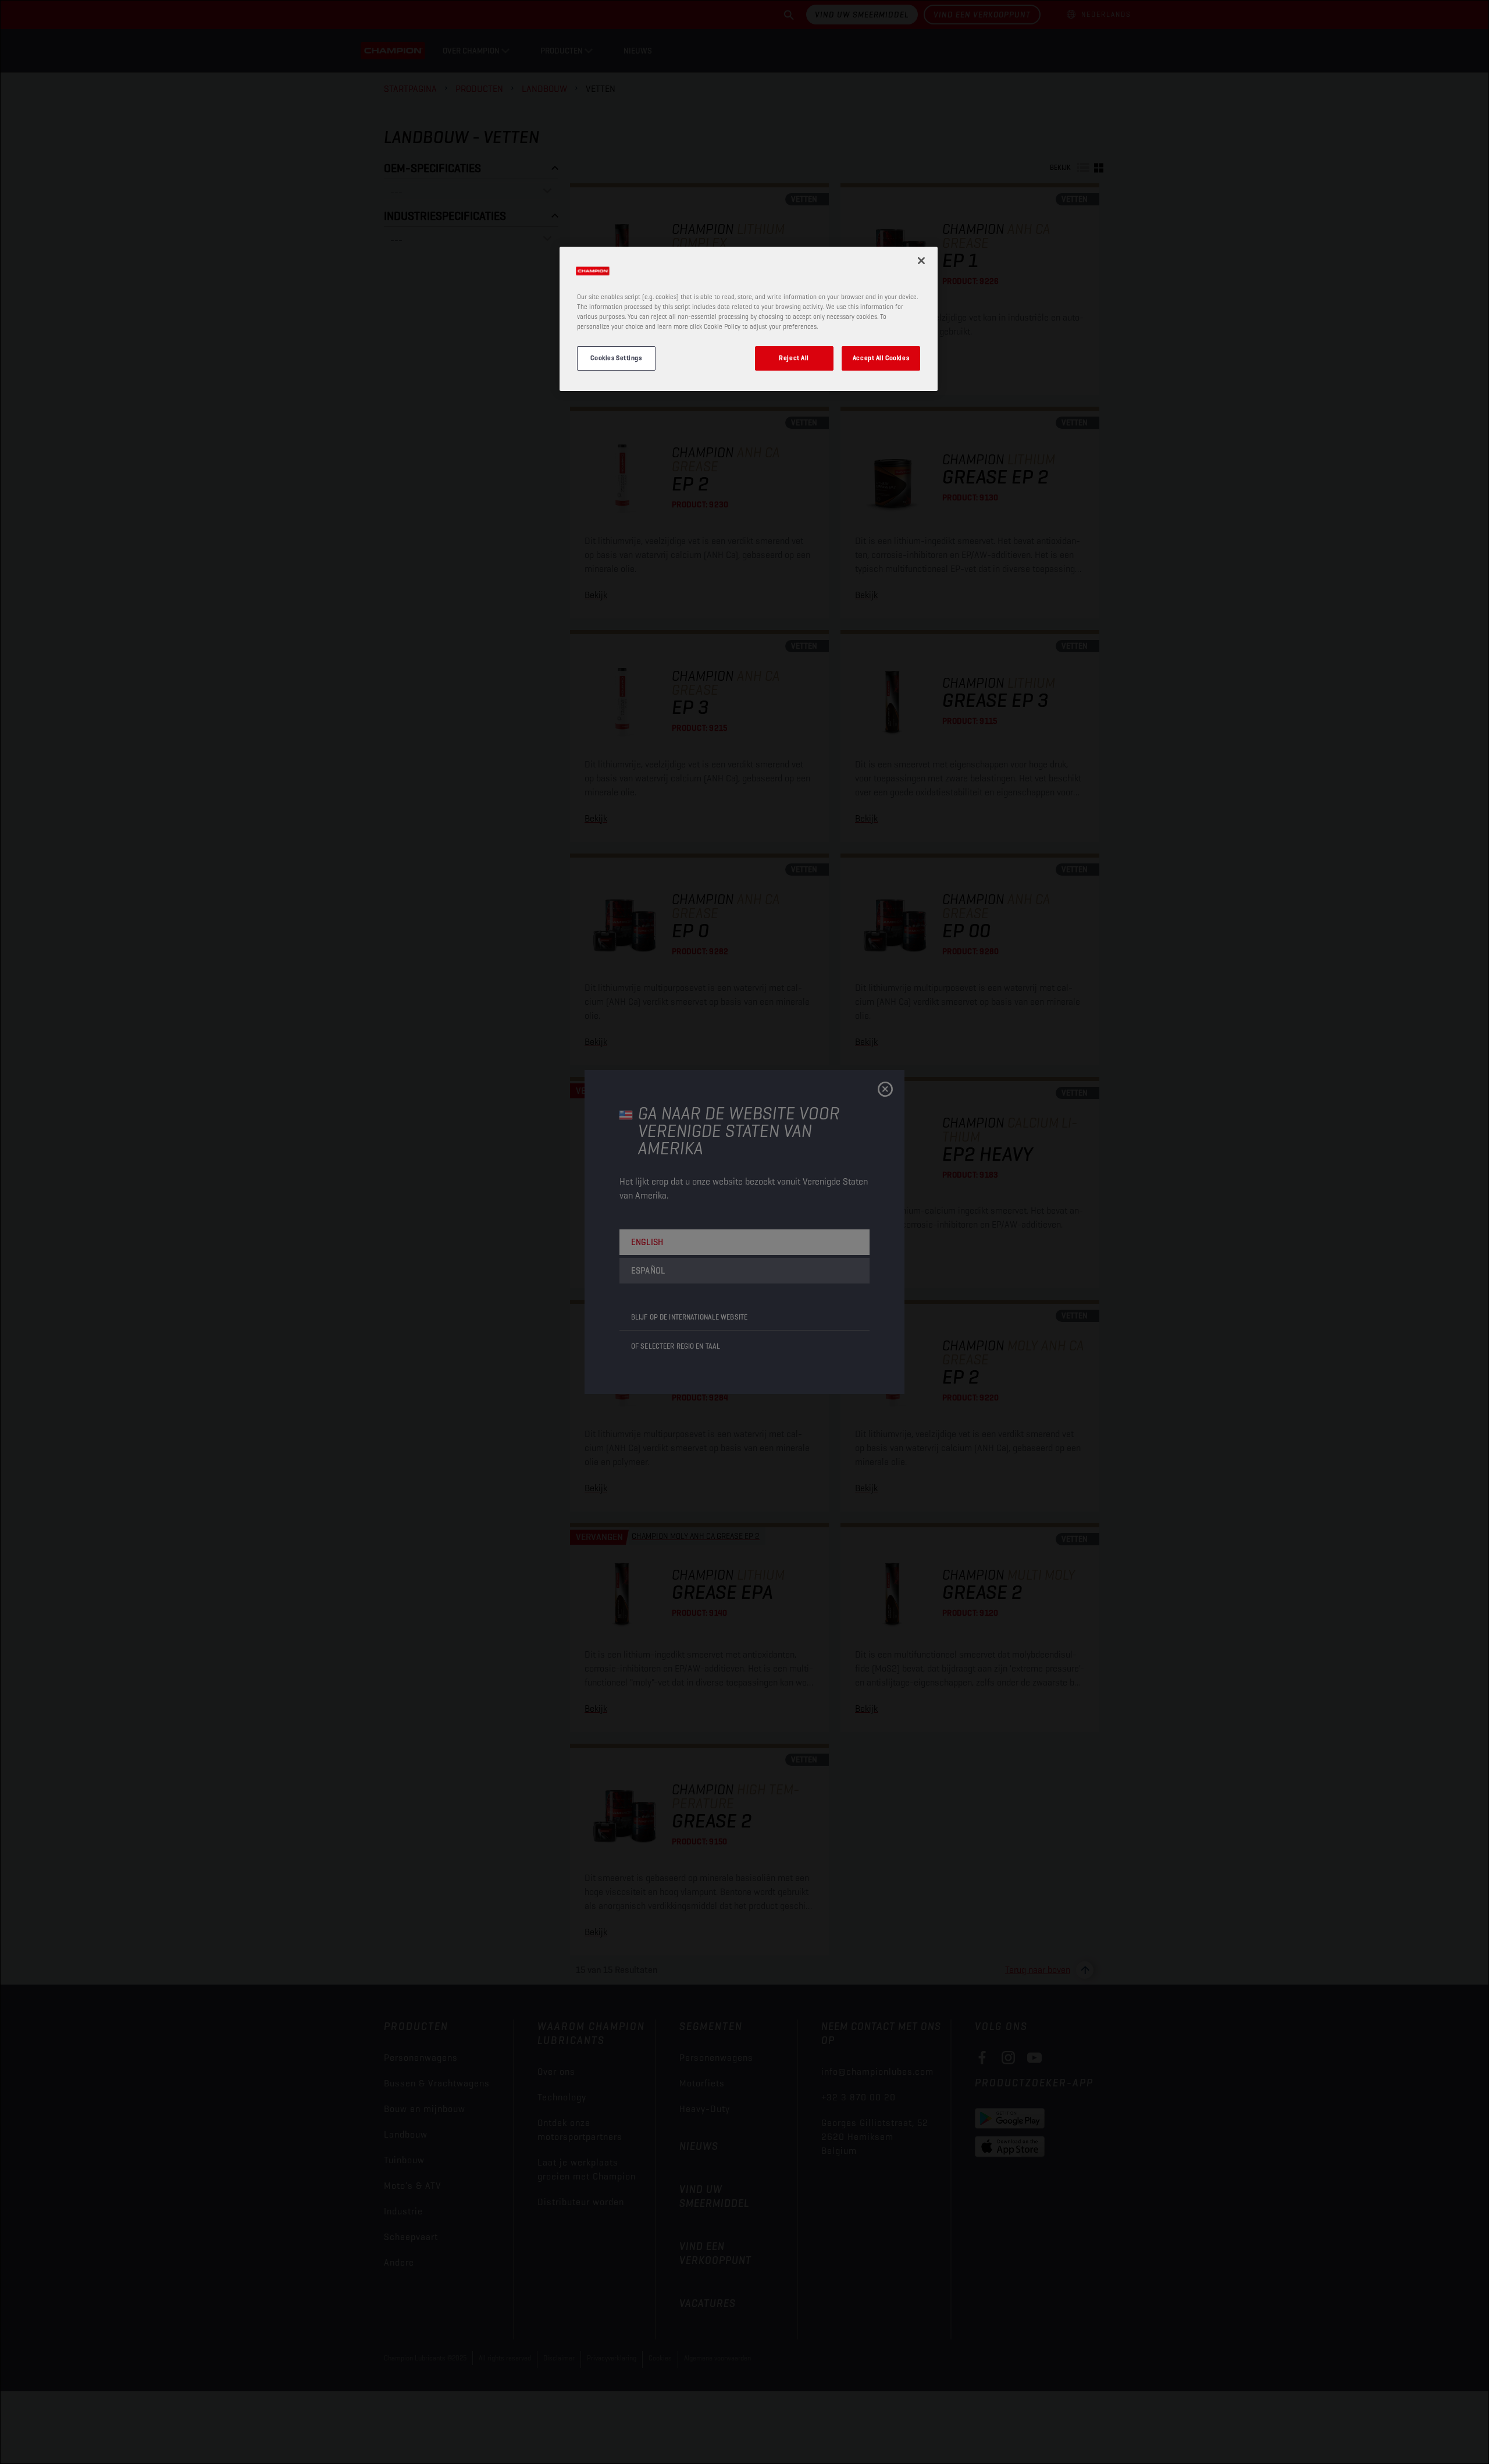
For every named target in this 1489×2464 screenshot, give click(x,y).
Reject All (794, 358)
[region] (749, 319)
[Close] (921, 261)
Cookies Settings (616, 358)
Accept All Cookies (881, 358)
